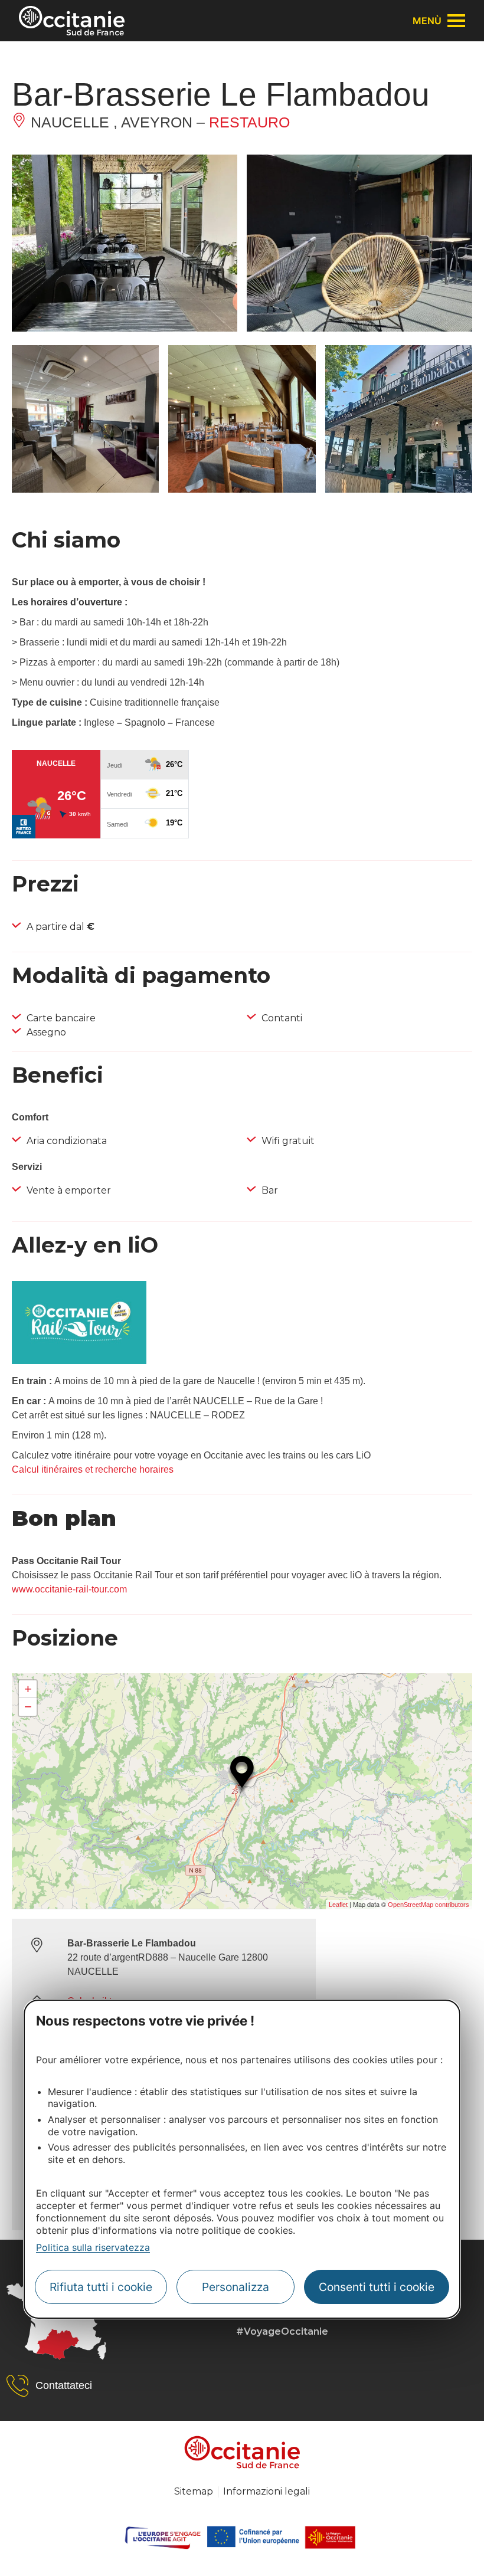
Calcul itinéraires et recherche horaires (93, 1469)
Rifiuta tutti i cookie (101, 2287)
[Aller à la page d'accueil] (72, 21)
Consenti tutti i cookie (377, 2287)
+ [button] (28, 1689)
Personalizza (236, 2287)
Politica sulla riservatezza (93, 2247)
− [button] (28, 1707)
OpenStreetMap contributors (429, 1905)
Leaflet (338, 1905)
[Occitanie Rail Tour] (79, 1361)
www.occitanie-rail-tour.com (69, 1589)
